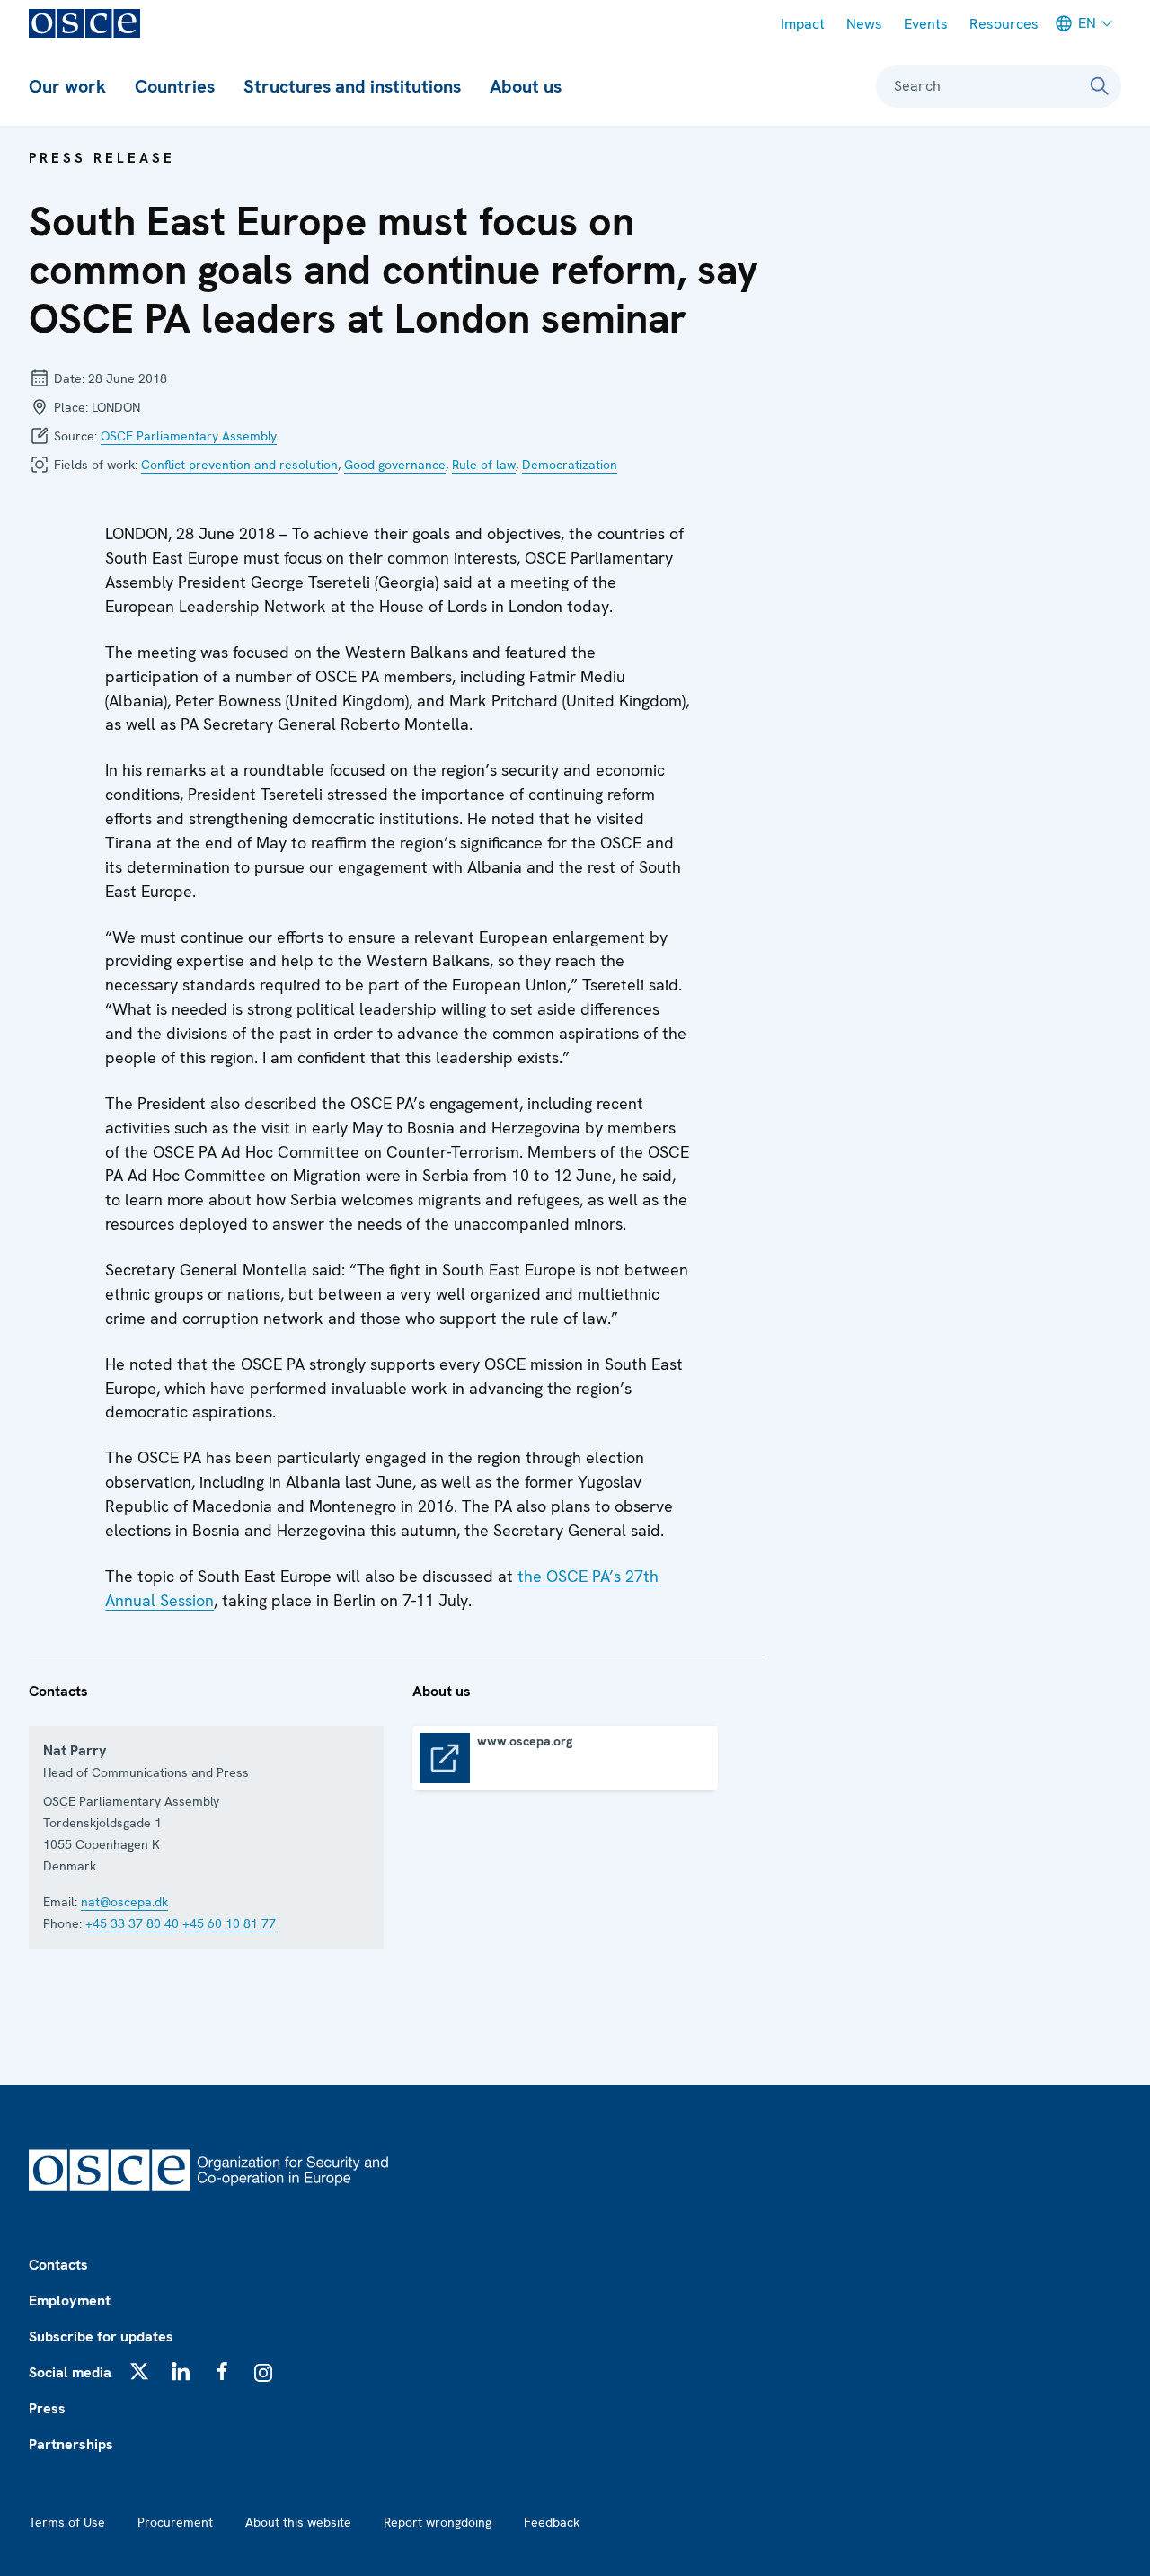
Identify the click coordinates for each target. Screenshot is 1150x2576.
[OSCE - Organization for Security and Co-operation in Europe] (84, 23)
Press (47, 2408)
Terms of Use (67, 2522)
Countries (175, 86)
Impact (803, 24)
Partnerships (71, 2444)
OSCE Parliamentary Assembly (189, 436)
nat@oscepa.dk (124, 1902)
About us (526, 86)
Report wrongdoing (438, 2522)
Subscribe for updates (101, 2336)
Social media (70, 2372)
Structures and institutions (352, 86)
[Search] (1100, 86)
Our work (67, 86)
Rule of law (484, 465)
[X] (139, 2371)
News (864, 24)
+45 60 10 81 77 (229, 1923)
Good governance (395, 465)
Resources (1004, 24)
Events (926, 24)
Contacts (58, 2265)
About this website (298, 2522)
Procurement (175, 2522)
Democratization (570, 465)
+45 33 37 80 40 (132, 1923)
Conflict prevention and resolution (239, 465)
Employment (70, 2301)
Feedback (552, 2522)
